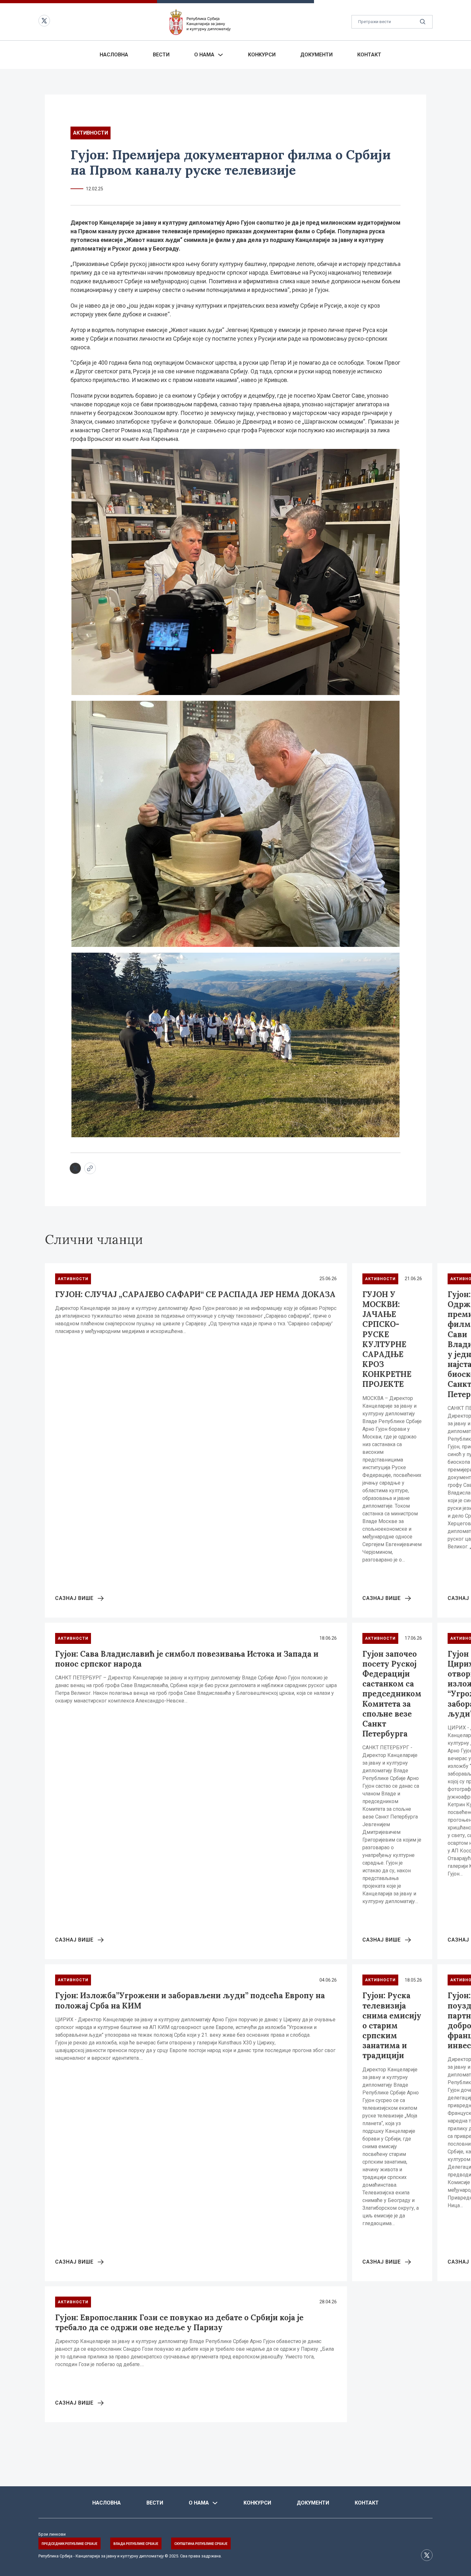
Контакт (369, 55)
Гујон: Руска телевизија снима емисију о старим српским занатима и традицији (392, 2025)
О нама (204, 55)
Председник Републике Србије (70, 2544)
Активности (91, 133)
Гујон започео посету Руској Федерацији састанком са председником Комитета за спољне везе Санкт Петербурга (392, 1694)
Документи (316, 55)
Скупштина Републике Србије (201, 2544)
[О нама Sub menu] (220, 55)
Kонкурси (262, 55)
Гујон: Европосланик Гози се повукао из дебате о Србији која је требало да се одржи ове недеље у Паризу (179, 2323)
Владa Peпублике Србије (136, 2544)
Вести (161, 55)
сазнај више (74, 1598)
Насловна (114, 55)
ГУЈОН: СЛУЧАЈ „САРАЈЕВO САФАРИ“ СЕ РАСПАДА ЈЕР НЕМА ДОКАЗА (195, 1294)
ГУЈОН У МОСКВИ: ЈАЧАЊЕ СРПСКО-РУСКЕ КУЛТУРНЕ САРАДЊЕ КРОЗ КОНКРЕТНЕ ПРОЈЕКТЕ (387, 1339)
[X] (75, 1168)
